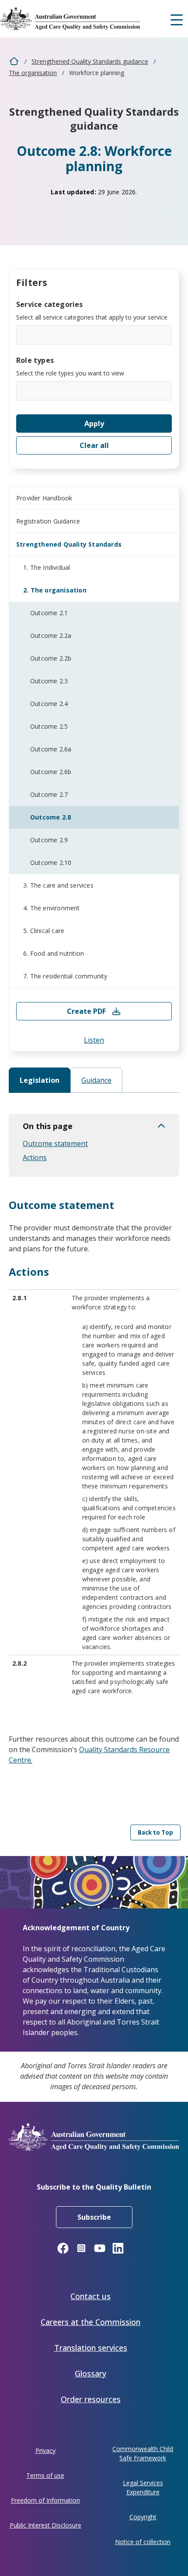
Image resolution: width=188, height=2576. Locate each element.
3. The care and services (58, 885)
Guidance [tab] (96, 1080)
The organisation (33, 73)
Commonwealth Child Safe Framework (143, 2453)
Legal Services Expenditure (143, 2487)
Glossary (91, 2373)
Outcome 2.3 (49, 681)
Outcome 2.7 (49, 794)
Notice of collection (143, 2542)
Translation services (91, 2348)
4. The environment (52, 908)
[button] (94, 1040)
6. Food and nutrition (54, 953)
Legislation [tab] (40, 1080)
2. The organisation (55, 590)
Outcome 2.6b (51, 772)
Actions (35, 1157)
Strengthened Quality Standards (69, 544)
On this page (48, 1126)
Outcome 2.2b (51, 658)
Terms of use (45, 2475)
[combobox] (94, 335)
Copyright (143, 2517)
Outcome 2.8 (50, 817)
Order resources (91, 2399)
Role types (35, 360)
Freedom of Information (45, 2500)
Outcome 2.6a (51, 749)
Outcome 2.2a (51, 635)
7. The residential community (65, 976)
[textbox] (22, 334)
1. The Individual (47, 567)
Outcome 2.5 (49, 726)
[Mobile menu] (177, 19)
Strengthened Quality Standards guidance (90, 61)
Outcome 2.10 (51, 863)
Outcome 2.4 (49, 704)
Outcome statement (55, 1143)
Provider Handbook (44, 498)
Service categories (50, 304)
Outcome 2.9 (49, 840)
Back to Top (155, 1832)
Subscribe (94, 2217)
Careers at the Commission (91, 2322)
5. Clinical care (44, 931)
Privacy (45, 2450)
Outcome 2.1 (49, 613)
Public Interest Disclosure (45, 2525)
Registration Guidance (48, 521)
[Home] (77, 19)
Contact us (91, 2296)
